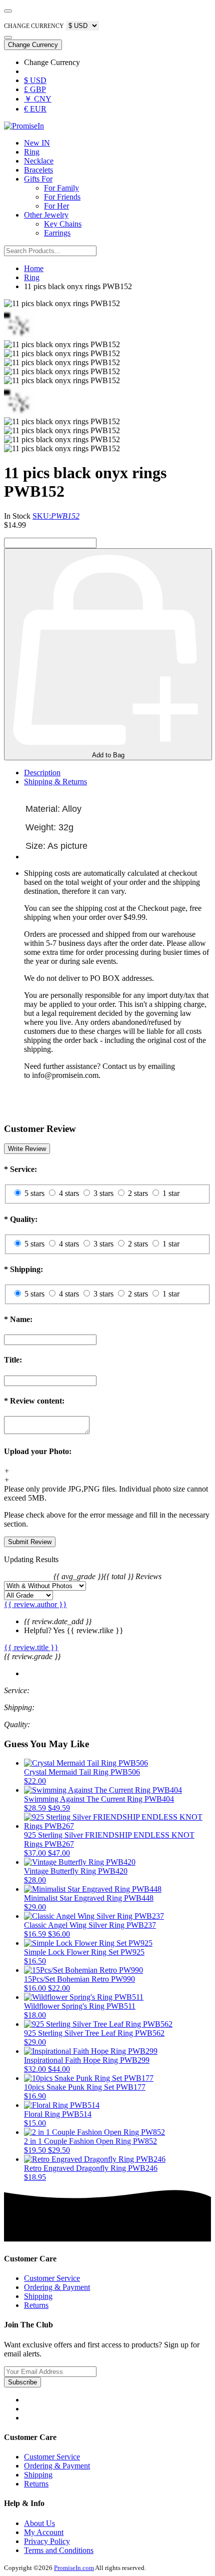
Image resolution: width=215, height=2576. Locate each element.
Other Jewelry (46, 215)
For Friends (62, 197)
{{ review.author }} (35, 1604)
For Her (56, 206)
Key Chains (63, 224)
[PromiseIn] (24, 126)
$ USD (35, 80)
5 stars (34, 1193)
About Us (39, 2523)
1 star (171, 1193)
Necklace (39, 161)
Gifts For (38, 179)
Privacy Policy (47, 2541)
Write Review (27, 1149)
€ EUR (35, 109)
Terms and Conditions (59, 2550)
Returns (36, 2305)
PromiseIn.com (74, 2568)
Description (42, 773)
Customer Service (52, 2278)
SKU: (56, 516)
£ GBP (35, 89)
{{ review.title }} (31, 1647)
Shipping (38, 2296)
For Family (61, 188)
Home (34, 268)
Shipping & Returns (55, 782)
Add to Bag (108, 755)
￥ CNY (38, 99)
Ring (32, 152)
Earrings (57, 233)
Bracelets (38, 170)
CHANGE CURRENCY (34, 26)
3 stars (103, 1193)
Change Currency (33, 45)
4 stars (69, 1193)
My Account (44, 2532)
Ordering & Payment (57, 2287)
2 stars (138, 1193)
